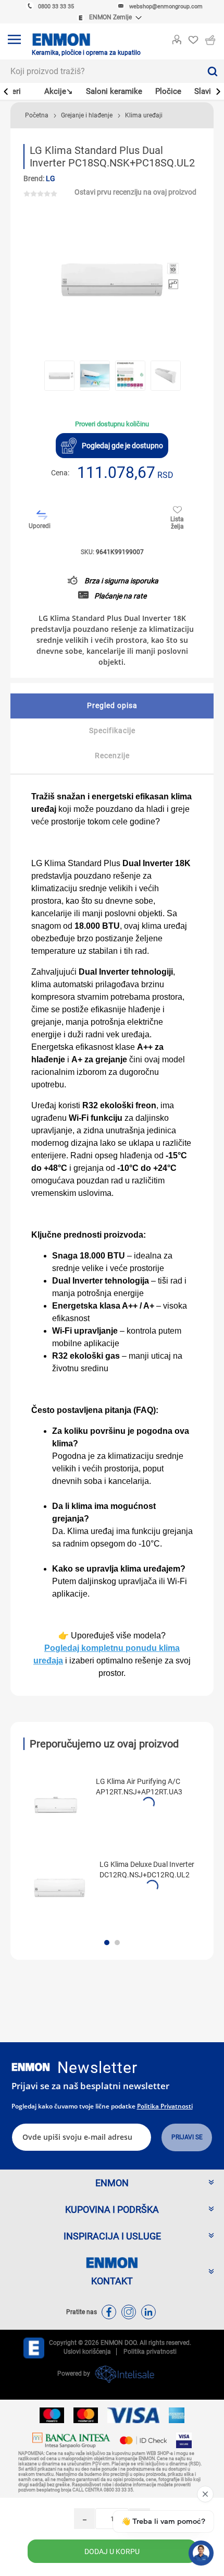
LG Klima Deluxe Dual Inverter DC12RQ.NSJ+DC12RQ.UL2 (147, 1870)
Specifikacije (112, 730)
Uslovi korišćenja (87, 2352)
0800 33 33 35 (56, 7)
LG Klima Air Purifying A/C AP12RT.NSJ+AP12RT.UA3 (139, 1787)
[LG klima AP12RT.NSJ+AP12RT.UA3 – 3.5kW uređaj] (56, 1805)
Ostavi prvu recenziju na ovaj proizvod (135, 192)
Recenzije (112, 756)
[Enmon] (31, 2067)
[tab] (112, 706)
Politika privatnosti (165, 2106)
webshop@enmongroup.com (166, 7)
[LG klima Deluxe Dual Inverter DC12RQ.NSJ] (59, 1888)
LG (51, 178)
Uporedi (40, 526)
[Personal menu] (177, 38)
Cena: (60, 473)
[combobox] (100, 71)
